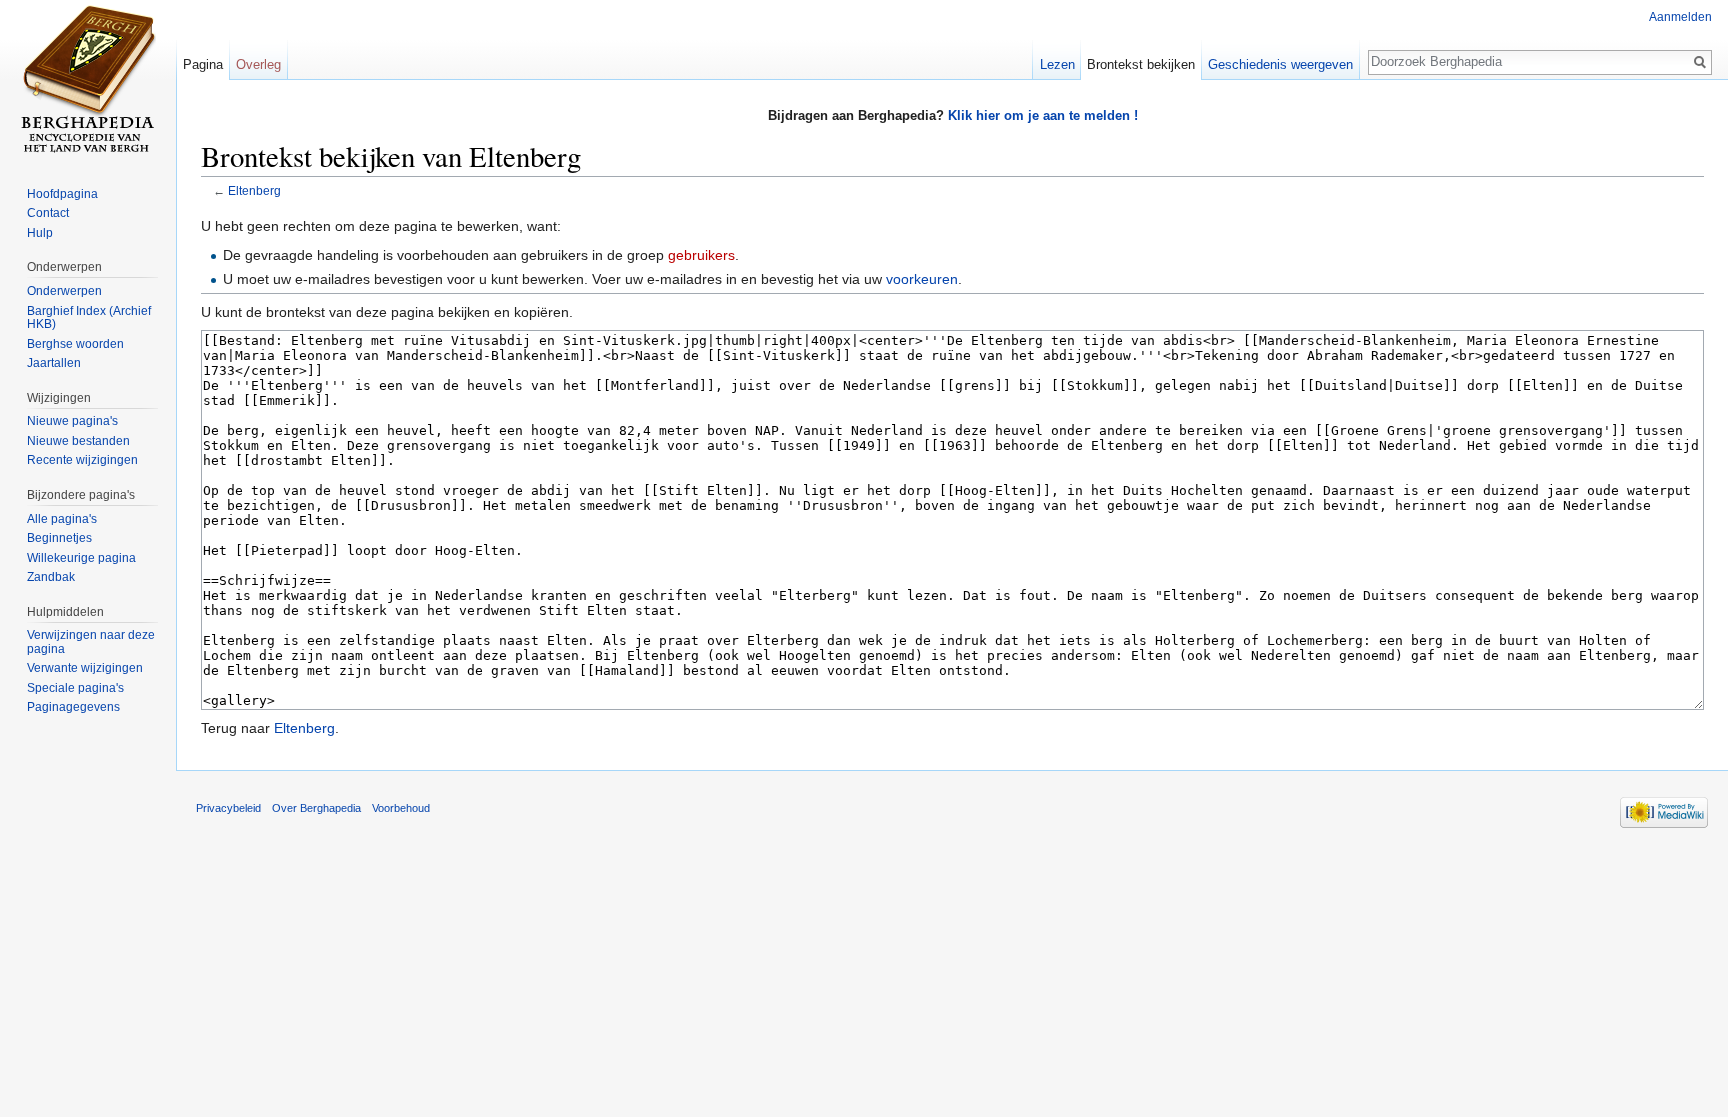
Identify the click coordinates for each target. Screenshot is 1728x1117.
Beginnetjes (59, 538)
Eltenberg (254, 190)
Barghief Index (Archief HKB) (89, 318)
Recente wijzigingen (82, 460)
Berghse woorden (75, 344)
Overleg (258, 64)
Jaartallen (54, 363)
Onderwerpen (64, 291)
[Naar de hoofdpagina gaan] (88, 80)
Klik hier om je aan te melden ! (1043, 115)
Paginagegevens (73, 707)
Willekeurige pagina (81, 558)
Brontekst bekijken (1141, 64)
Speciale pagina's (75, 688)
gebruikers (701, 255)
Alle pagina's (62, 519)
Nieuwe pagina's (72, 421)
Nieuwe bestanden (78, 441)
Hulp (40, 233)
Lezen (1057, 64)
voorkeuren (922, 279)
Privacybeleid (228, 808)
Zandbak (51, 577)
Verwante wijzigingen (85, 668)
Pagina (203, 64)
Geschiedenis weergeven (1280, 64)
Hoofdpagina (62, 194)
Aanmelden (1680, 17)
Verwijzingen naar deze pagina (91, 642)
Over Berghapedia (316, 808)
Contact (48, 213)
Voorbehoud (401, 808)
